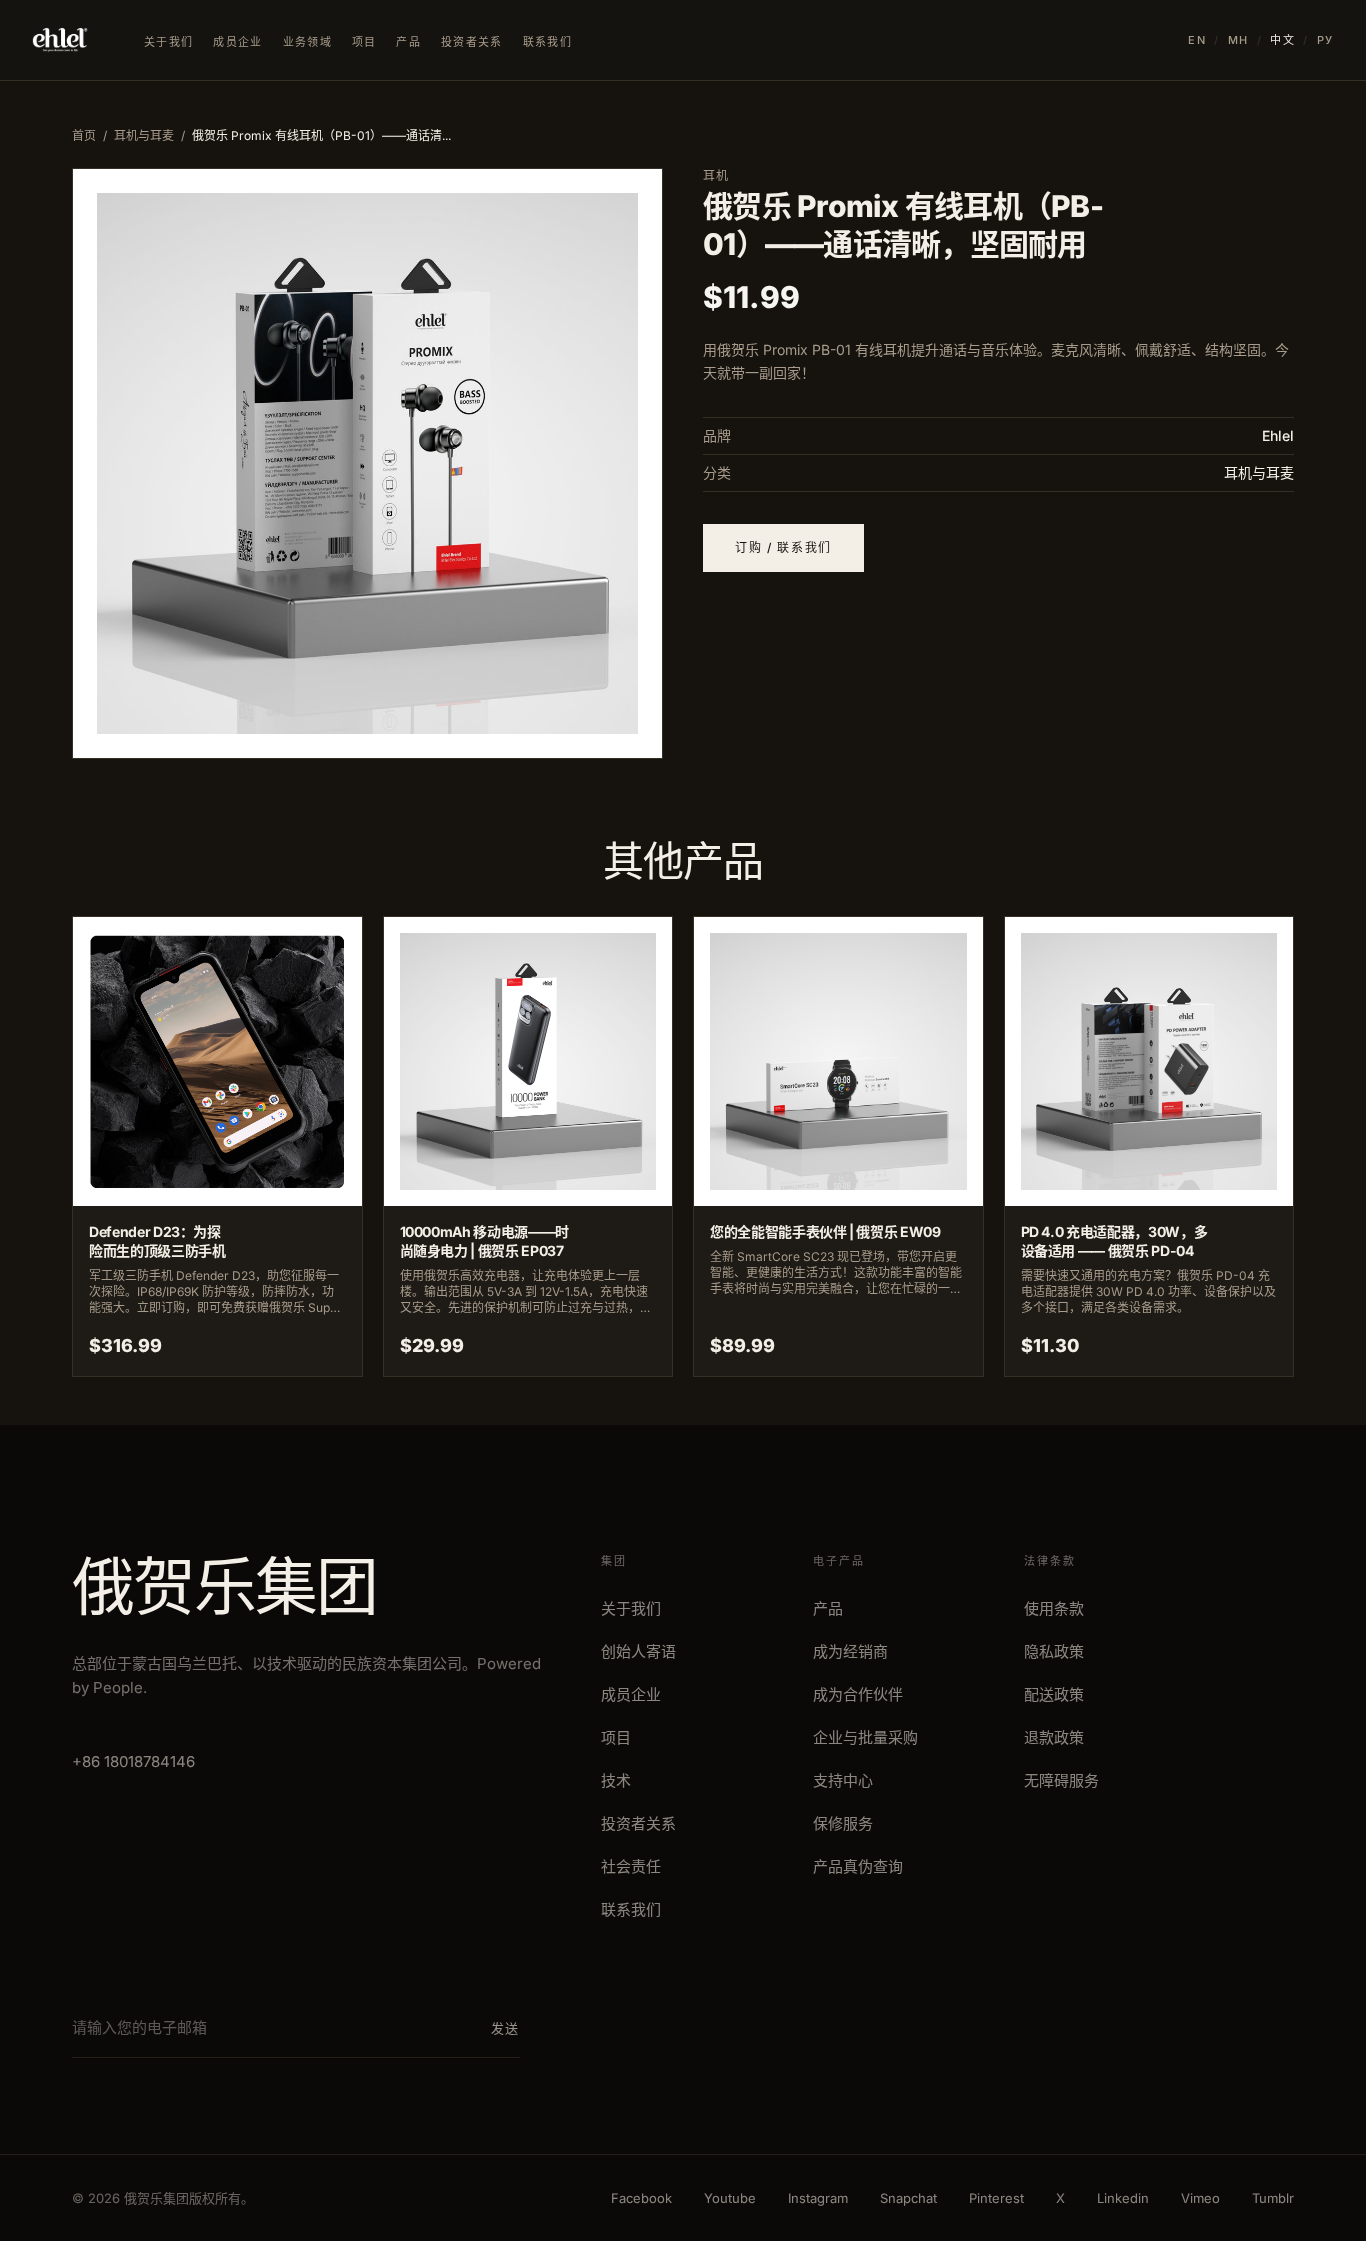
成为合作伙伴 (858, 1694)
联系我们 (547, 42)
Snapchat (908, 2198)
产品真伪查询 (858, 1866)
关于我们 (168, 42)
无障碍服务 (1061, 1780)
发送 (505, 2028)
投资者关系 (472, 42)
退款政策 (1054, 1737)
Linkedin (1123, 2198)
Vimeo (1200, 2198)
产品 (408, 42)
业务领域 (307, 42)
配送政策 (1054, 1694)
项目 (364, 42)
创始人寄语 (638, 1651)
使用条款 (1054, 1608)
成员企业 (237, 42)
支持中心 (843, 1780)
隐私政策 (1054, 1651)
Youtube (730, 2198)
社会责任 (631, 1866)
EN (1197, 40)
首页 (84, 135)
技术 (616, 1780)
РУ (1325, 40)
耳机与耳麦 (144, 135)
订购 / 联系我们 (783, 547)
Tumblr (1273, 2198)
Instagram (818, 2198)
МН (1238, 40)
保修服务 (843, 1823)
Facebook (641, 2198)
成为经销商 (850, 1651)
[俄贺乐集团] (60, 40)
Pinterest (996, 2198)
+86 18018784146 (133, 1761)
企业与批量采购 (865, 1737)
